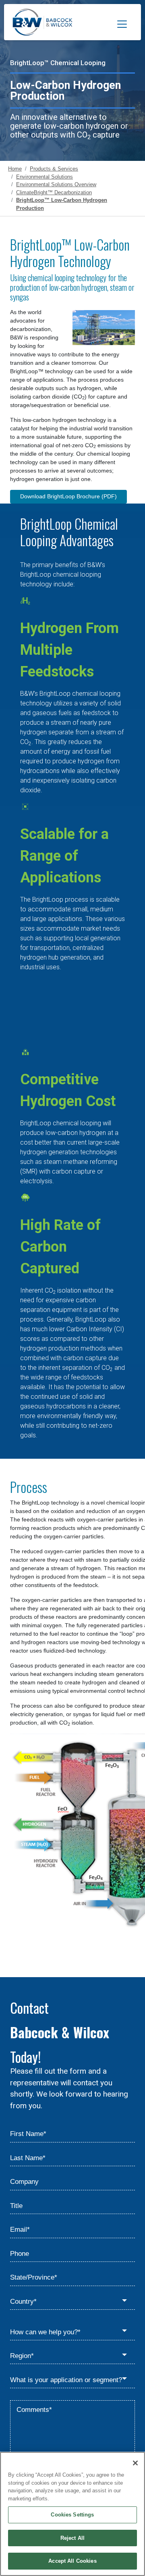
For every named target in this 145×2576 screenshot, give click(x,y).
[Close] (135, 2463)
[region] (72, 2514)
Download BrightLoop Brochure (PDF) (68, 496)
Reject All (72, 2538)
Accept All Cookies (72, 2561)
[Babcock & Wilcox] (42, 24)
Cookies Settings (72, 2515)
